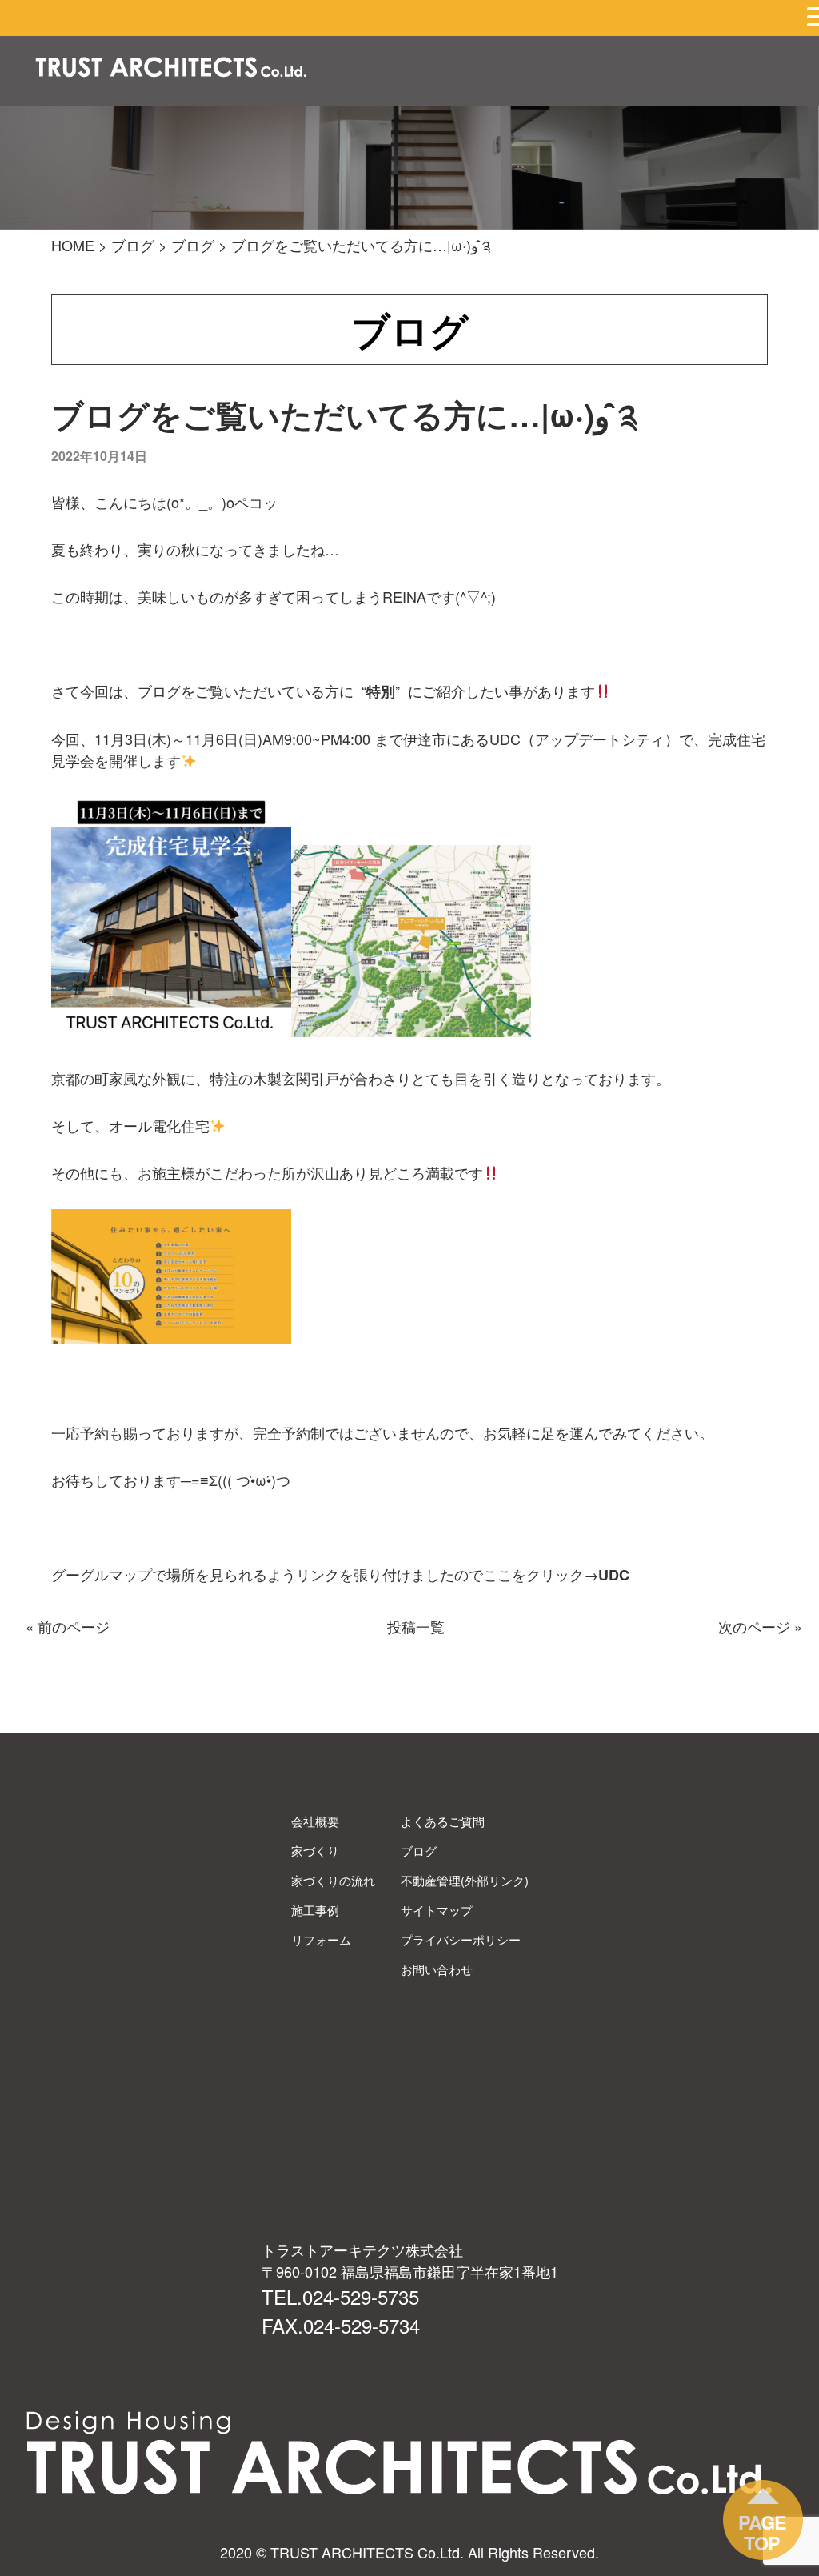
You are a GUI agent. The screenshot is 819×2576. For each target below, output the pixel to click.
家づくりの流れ (333, 1880)
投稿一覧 (416, 1626)
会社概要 (315, 1821)
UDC (614, 1575)
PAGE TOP (762, 2532)
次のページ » (760, 1626)
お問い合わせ (437, 1969)
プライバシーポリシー (461, 1939)
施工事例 (315, 1910)
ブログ (419, 1851)
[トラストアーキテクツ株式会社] (171, 69)
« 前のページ (68, 1626)
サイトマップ (437, 1910)
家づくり (315, 1851)
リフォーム (321, 1939)
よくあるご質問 (443, 1821)
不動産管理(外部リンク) (465, 1880)
